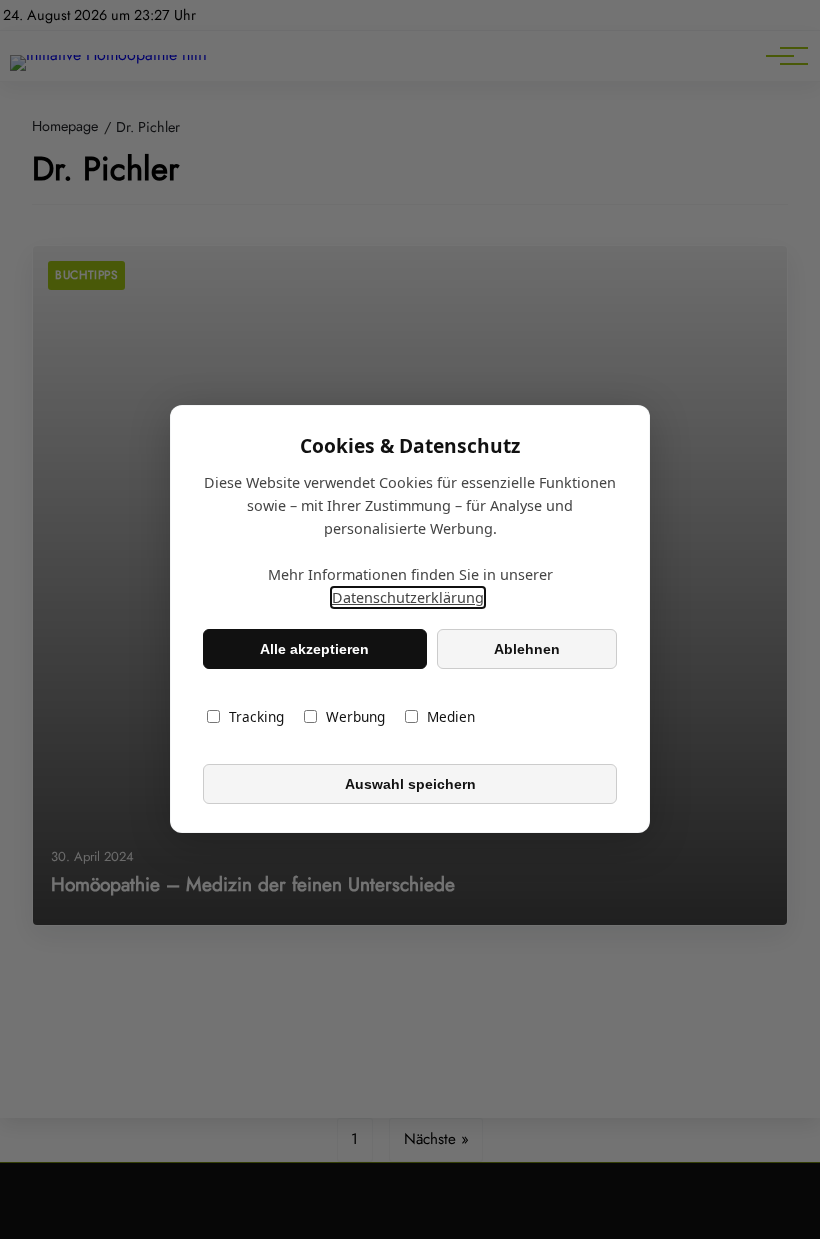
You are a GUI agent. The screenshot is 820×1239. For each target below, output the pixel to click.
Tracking (256, 717)
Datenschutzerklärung (408, 598)
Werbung (355, 717)
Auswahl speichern (410, 784)
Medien (451, 717)
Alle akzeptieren (314, 649)
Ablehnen (527, 649)
